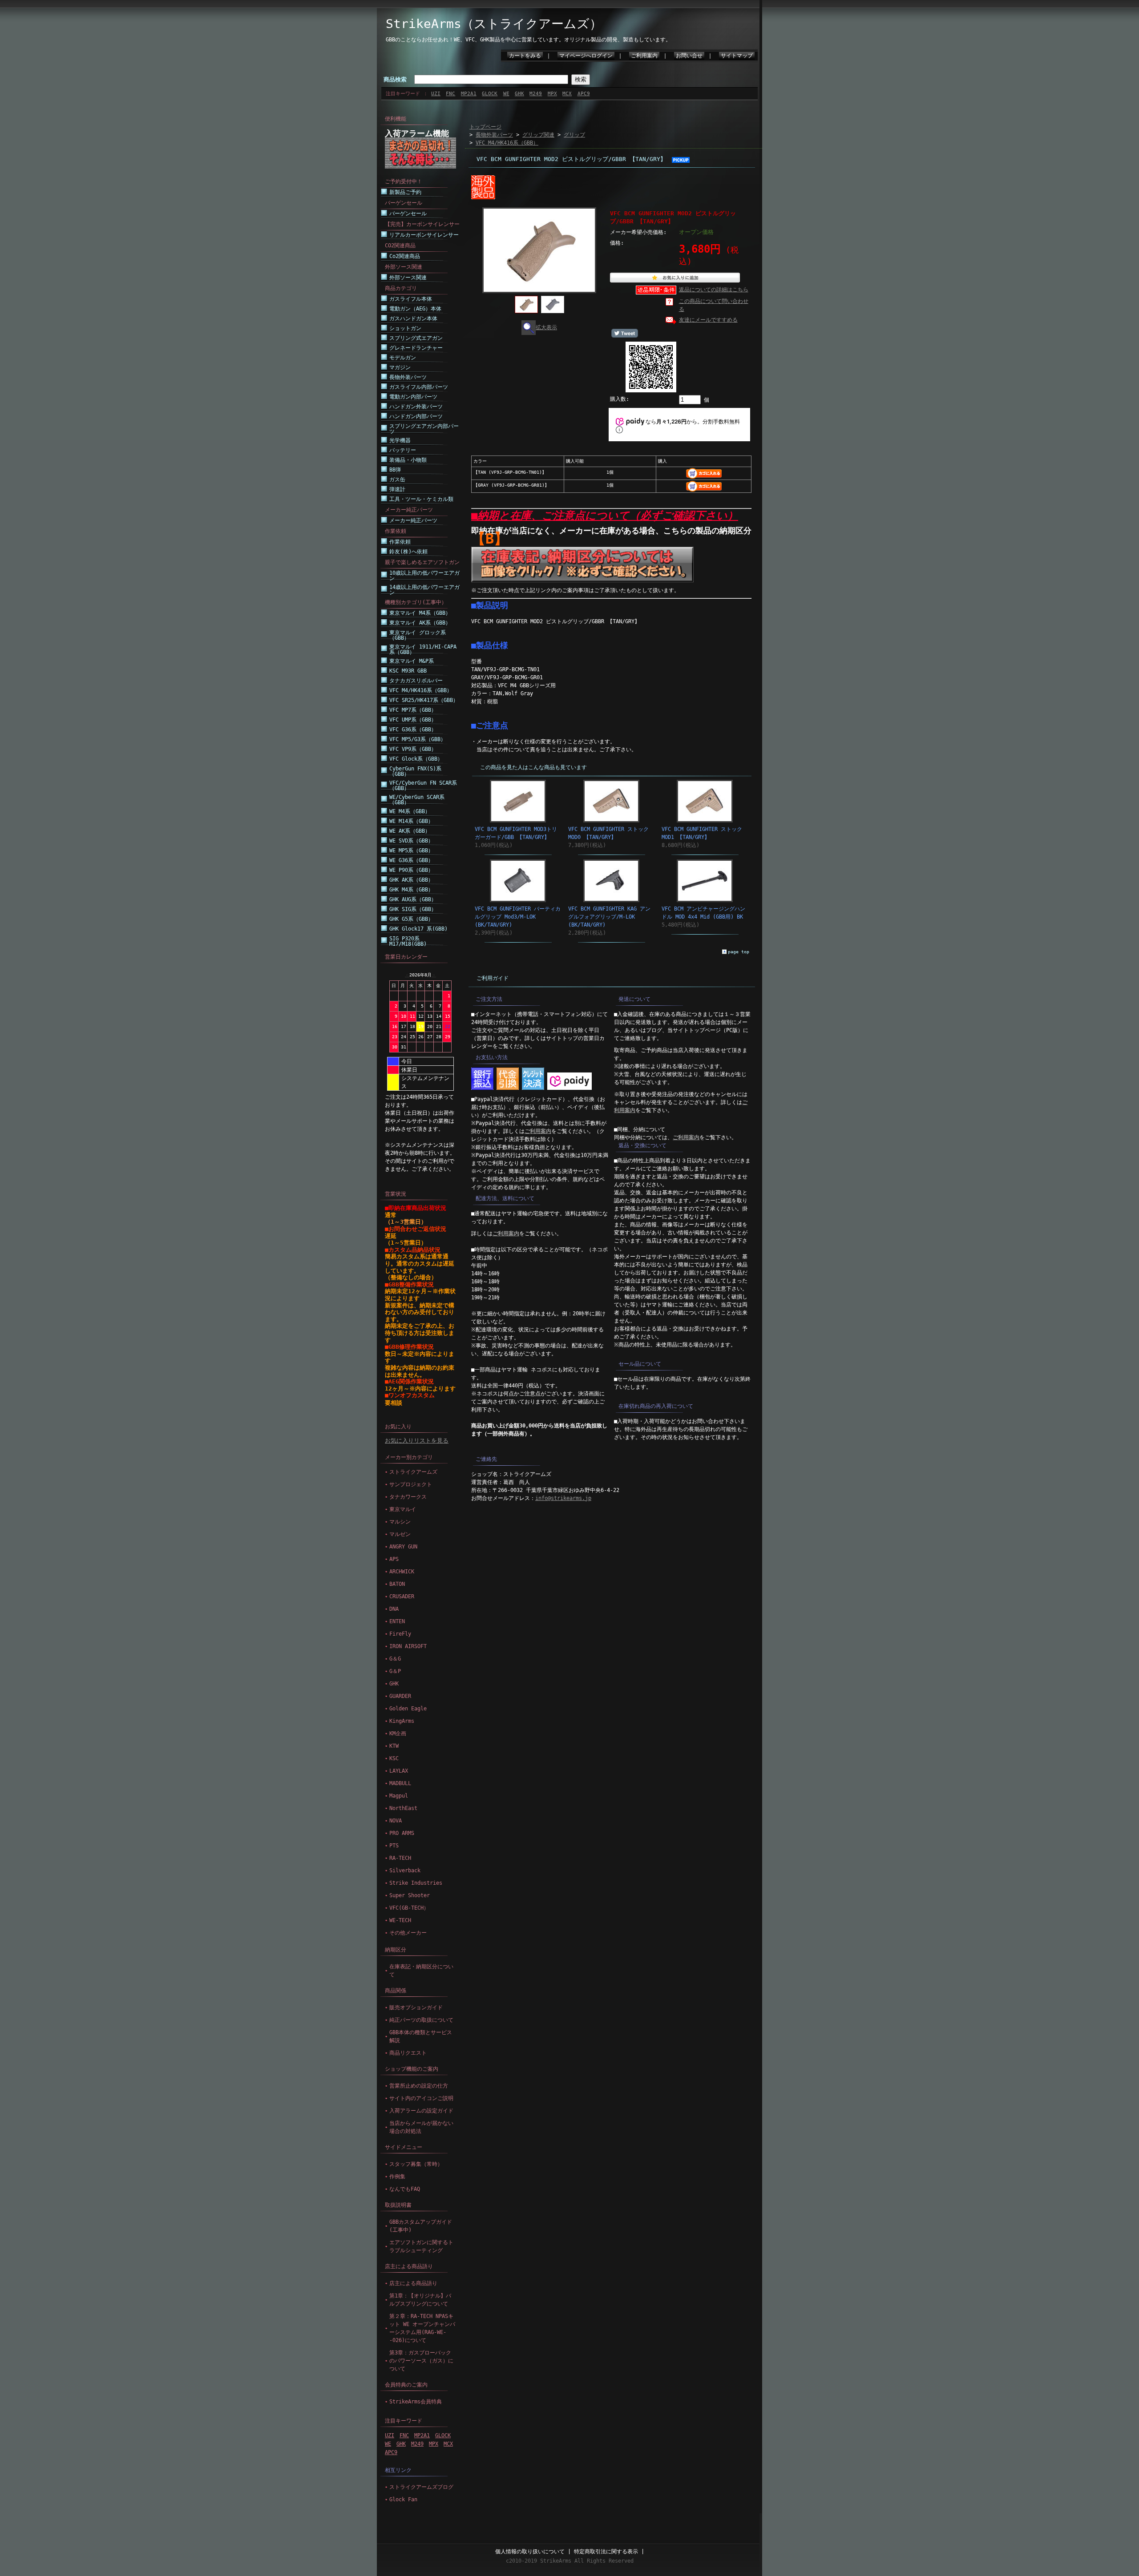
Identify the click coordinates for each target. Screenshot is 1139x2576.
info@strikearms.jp (563, 1498)
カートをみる (525, 56)
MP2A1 (469, 94)
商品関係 (396, 1991)
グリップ (574, 135)
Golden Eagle (408, 1709)
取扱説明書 (398, 2205)
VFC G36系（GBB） (413, 730)
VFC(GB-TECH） (409, 1908)
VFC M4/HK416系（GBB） (421, 690)
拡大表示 (546, 327)
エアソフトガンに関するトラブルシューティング (421, 2246)
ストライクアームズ (413, 1472)
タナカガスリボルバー (416, 681)
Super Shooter (410, 1895)
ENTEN (397, 1621)
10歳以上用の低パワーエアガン (424, 576)
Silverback (405, 1871)
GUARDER (400, 1696)
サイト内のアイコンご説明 (421, 2098)
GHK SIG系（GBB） (413, 909)
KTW (394, 1746)
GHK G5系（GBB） (411, 919)
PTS (394, 1846)
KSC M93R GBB (408, 671)
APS (394, 1559)
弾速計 (397, 489)
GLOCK (490, 94)
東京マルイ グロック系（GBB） (418, 635)
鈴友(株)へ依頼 (408, 552)
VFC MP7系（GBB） (413, 710)
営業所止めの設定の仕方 (419, 2086)
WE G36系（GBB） (411, 860)
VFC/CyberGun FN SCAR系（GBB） (423, 786)
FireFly (400, 1634)
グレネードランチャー (416, 348)
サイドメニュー (404, 2147)
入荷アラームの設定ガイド (421, 2111)
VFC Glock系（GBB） (416, 759)
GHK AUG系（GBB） (413, 899)
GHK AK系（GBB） (411, 880)
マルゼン (400, 1534)
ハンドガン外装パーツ (416, 407)
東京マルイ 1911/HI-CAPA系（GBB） (423, 649)
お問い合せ (689, 56)
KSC (394, 1758)
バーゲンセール (408, 214)
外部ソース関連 (408, 278)
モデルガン (403, 358)
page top (739, 952)
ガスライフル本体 (411, 299)
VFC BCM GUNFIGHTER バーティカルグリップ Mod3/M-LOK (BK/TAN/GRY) (518, 917)
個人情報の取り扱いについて (530, 2552)
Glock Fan (403, 2499)
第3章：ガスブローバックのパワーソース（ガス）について (421, 2361)
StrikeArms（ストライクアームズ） (494, 24)
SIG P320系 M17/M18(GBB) (408, 941)
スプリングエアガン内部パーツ (424, 429)
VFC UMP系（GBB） (413, 720)
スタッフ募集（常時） (416, 2164)
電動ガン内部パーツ (413, 397)
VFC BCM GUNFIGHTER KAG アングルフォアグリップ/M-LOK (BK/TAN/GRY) (609, 917)
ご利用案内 (644, 56)
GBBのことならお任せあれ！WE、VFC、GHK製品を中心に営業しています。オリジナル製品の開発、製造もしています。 (528, 40)
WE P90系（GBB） (411, 870)
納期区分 (396, 1950)
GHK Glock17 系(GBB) (418, 929)
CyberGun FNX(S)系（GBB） (415, 771)
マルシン (400, 1522)
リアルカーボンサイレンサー (424, 235)
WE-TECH (400, 1920)
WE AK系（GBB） (410, 831)
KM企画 (398, 1733)
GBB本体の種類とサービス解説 (421, 2036)
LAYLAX (399, 1771)
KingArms (402, 1721)
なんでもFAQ (405, 2189)
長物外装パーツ (408, 377)
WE (506, 94)
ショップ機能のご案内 (412, 2069)
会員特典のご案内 (406, 2385)
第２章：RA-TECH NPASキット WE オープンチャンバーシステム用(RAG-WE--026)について (422, 2328)
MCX (567, 94)
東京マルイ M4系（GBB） (420, 613)
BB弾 (395, 470)
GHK (519, 94)
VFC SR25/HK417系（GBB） (424, 700)
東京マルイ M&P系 (412, 661)
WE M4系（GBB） (410, 811)
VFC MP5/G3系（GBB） (418, 739)
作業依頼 (400, 542)
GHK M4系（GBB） (411, 890)
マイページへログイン (586, 56)
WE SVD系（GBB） (411, 841)
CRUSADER (402, 1596)
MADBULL (400, 1783)
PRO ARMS (402, 1833)
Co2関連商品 (405, 256)
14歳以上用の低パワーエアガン (424, 590)
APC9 (584, 94)
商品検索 (395, 79)
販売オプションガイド (416, 2008)
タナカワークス (408, 1497)
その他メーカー (408, 1933)
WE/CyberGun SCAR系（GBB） (417, 800)
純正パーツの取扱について (421, 2020)
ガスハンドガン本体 (413, 318)
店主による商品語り (409, 2266)
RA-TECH (400, 1858)
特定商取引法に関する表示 (606, 2552)
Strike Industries (416, 1883)
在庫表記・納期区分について (421, 1971)
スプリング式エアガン (416, 338)
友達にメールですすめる (708, 320)
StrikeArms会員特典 (416, 2402)
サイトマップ (737, 56)
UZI (436, 94)
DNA (394, 1609)
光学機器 (400, 440)
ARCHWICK (402, 1572)
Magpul (399, 1796)
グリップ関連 (538, 135)
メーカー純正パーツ (413, 520)
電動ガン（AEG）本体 (415, 309)
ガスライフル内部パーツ (419, 387)
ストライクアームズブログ (421, 2487)
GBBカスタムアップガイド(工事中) (421, 2226)
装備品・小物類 (408, 460)
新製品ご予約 (405, 192)
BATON (397, 1584)
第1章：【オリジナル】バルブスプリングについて (420, 2300)
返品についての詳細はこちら (714, 290)
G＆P (395, 1671)
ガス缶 (397, 480)
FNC (450, 94)
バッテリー (403, 450)
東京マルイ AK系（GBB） (420, 623)
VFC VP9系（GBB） (413, 749)
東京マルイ (403, 1509)
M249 (536, 94)
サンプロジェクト (411, 1484)
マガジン (400, 367)
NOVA (396, 1821)
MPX (552, 94)
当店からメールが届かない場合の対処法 (421, 2127)
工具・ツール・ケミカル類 (421, 499)
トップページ (485, 127)
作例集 (397, 2177)
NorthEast (403, 1808)
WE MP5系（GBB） (411, 851)
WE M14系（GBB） (411, 821)
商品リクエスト (408, 2053)
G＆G (395, 1659)
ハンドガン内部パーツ (416, 416)
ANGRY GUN (403, 1547)
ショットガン (405, 328)
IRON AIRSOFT (408, 1646)
